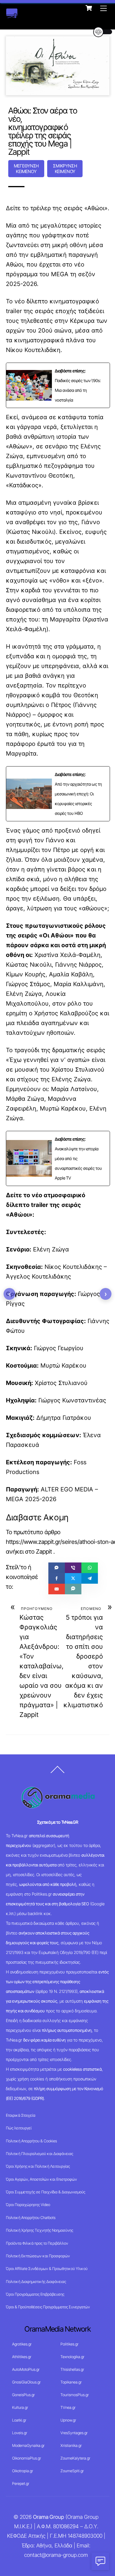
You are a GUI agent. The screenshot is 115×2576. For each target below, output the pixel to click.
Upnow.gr (68, 2420)
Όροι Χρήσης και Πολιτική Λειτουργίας (38, 2166)
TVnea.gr (68, 2407)
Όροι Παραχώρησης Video (28, 2205)
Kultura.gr (20, 2407)
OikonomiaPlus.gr (27, 2458)
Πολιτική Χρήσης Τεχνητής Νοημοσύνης (40, 2230)
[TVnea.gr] (12, 15)
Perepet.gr (21, 2483)
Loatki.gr (19, 2420)
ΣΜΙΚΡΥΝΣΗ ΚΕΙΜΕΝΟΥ (65, 169)
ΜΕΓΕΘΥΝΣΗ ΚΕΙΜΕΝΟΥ (26, 169)
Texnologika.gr (72, 2357)
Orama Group (49, 2517)
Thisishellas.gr (72, 2369)
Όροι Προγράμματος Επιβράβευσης (35, 2294)
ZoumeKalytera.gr (75, 2458)
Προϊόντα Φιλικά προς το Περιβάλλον (37, 2243)
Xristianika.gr (71, 2445)
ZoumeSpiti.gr (72, 2471)
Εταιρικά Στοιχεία (21, 2115)
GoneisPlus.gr (23, 2395)
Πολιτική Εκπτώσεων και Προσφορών (38, 2256)
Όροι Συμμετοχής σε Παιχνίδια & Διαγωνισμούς (46, 2192)
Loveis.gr (20, 2433)
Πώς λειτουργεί (19, 2128)
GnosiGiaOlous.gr (26, 2382)
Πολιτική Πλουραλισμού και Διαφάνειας (40, 2154)
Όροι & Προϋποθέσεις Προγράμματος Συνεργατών (48, 2307)
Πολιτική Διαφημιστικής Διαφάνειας (36, 2281)
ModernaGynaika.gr (28, 2445)
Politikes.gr (69, 2344)
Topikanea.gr (71, 2382)
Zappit (44, 1552)
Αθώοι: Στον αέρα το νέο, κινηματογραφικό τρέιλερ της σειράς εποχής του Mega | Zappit (43, 131)
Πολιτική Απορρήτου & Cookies (31, 2141)
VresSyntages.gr (74, 2433)
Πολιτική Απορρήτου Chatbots (31, 2218)
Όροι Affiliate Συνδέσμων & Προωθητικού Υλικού (47, 2269)
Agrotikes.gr (22, 2344)
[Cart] (89, 8)
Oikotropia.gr (23, 2471)
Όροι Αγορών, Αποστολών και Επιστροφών (41, 2179)
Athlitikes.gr (22, 2357)
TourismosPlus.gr (75, 2395)
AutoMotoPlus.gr (26, 2369)
